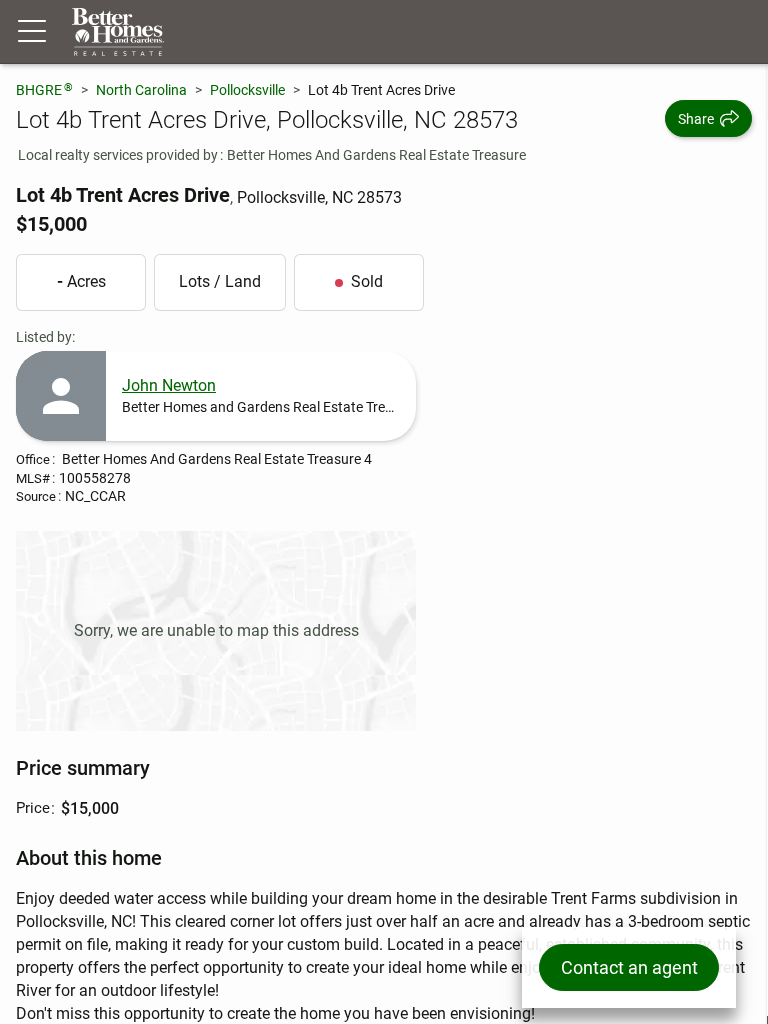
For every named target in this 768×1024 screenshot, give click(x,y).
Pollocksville (247, 90)
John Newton (169, 385)
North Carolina (141, 90)
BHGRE (44, 89)
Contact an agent (629, 967)
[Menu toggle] (32, 32)
